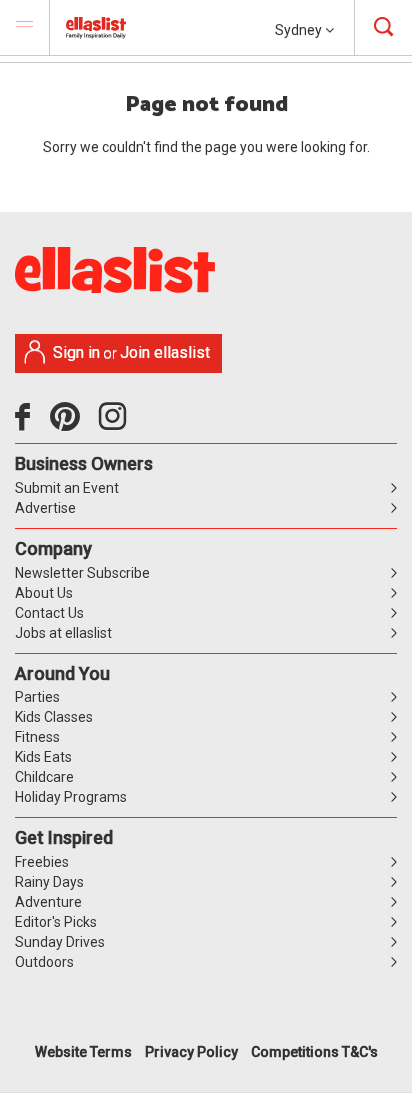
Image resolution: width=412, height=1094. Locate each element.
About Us (44, 593)
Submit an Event (67, 488)
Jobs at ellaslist (63, 633)
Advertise (45, 508)
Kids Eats (43, 757)
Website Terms (83, 1052)
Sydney (300, 30)
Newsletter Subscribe (82, 573)
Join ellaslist (165, 352)
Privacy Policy (191, 1052)
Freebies (42, 862)
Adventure (48, 902)
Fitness (37, 737)
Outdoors (44, 962)
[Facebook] (27, 424)
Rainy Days (49, 882)
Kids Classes (54, 717)
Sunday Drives (60, 942)
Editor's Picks (56, 922)
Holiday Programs (71, 797)
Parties (37, 697)
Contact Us (49, 613)
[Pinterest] (72, 424)
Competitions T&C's (314, 1052)
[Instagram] (116, 424)
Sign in (76, 352)
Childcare (44, 777)
